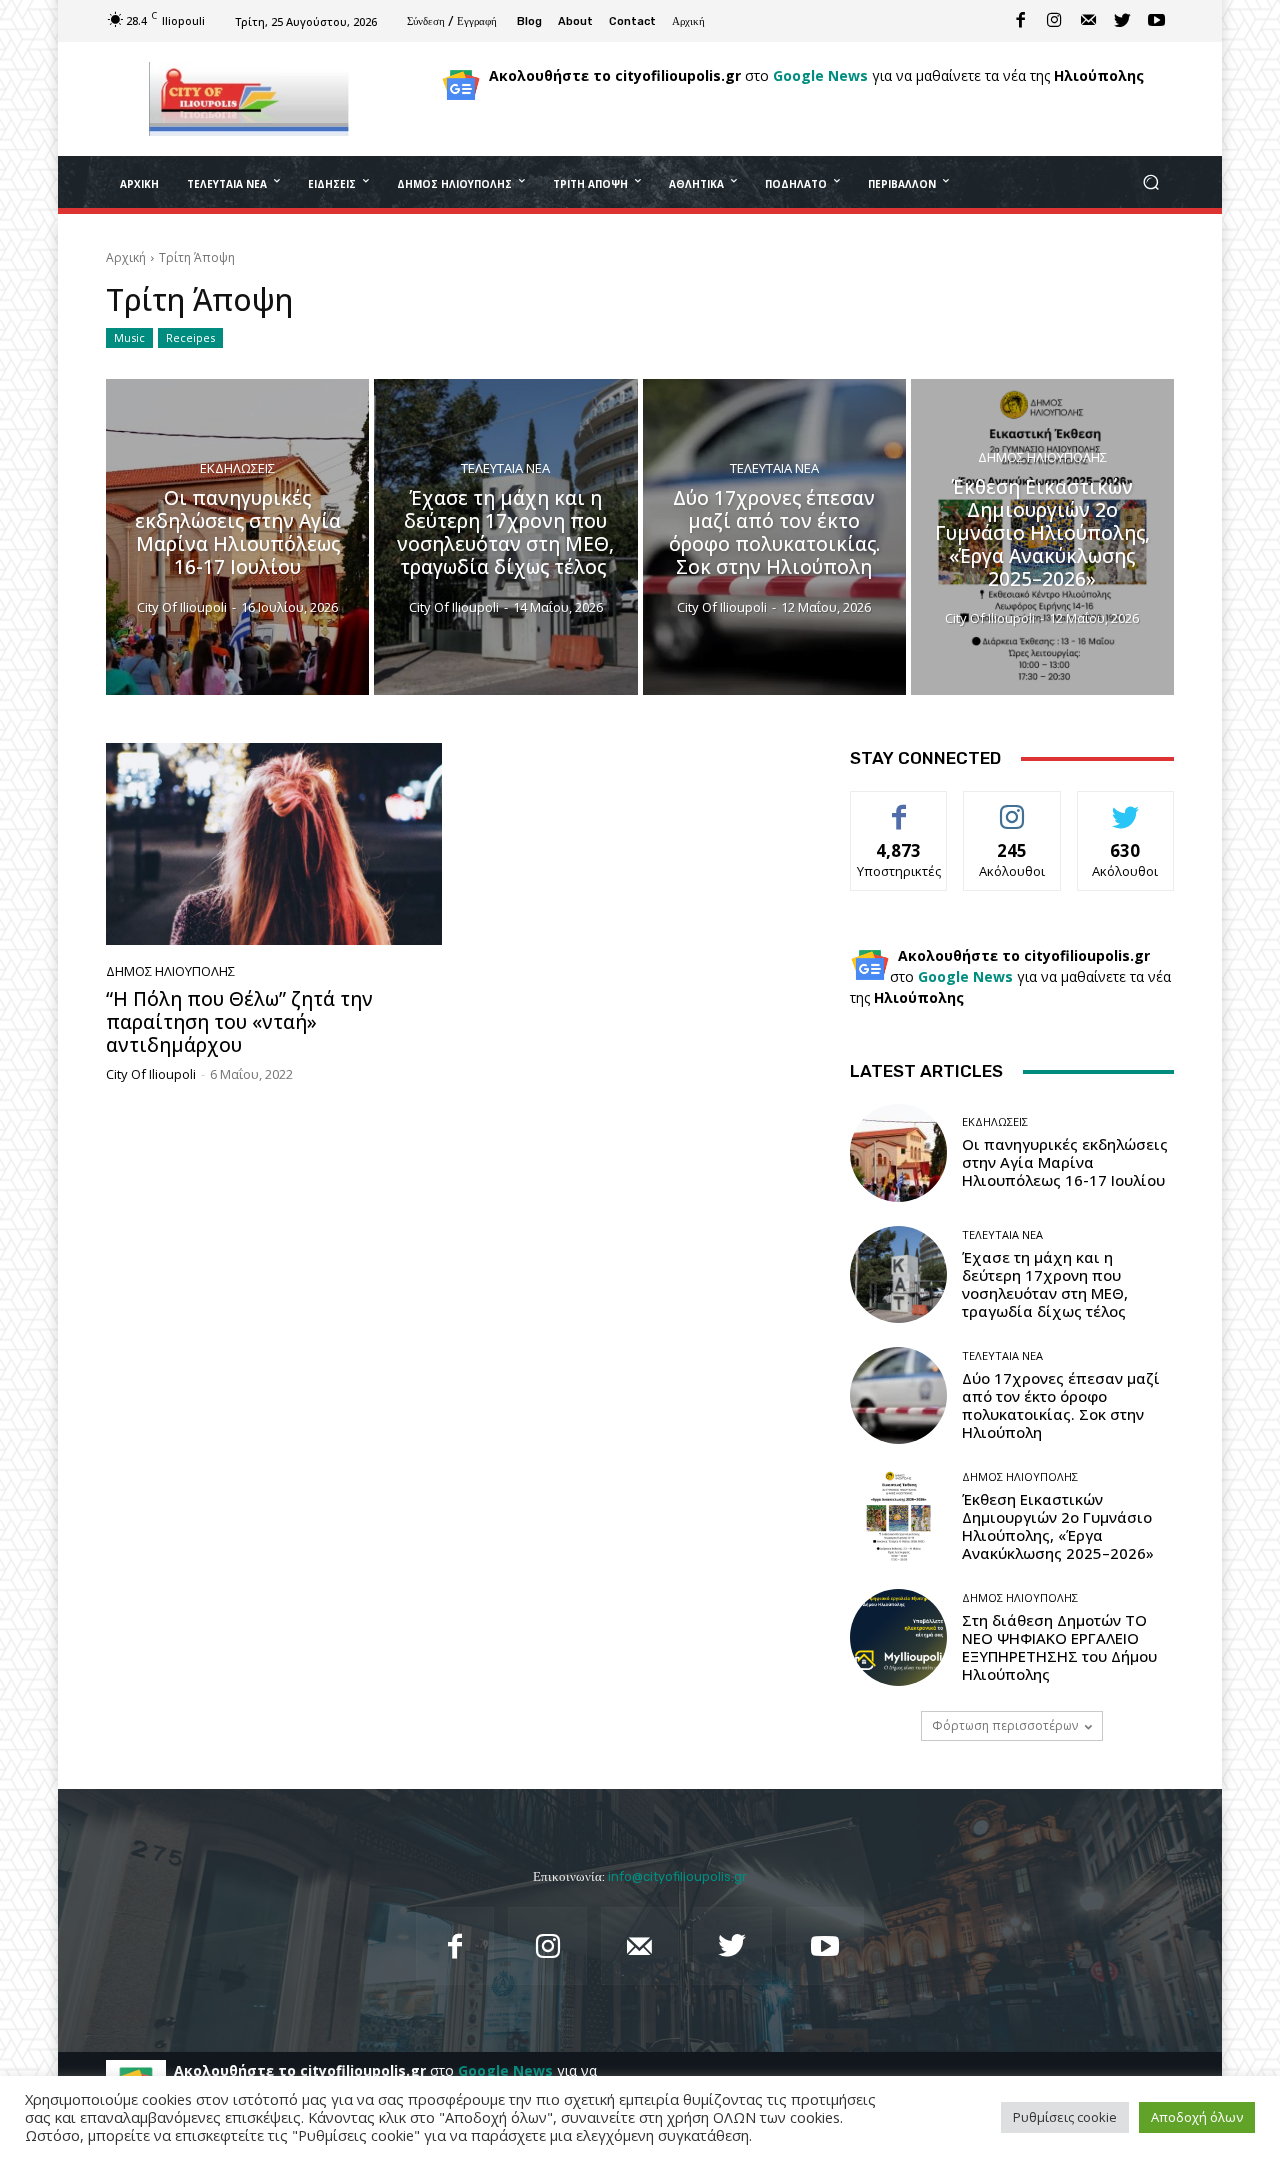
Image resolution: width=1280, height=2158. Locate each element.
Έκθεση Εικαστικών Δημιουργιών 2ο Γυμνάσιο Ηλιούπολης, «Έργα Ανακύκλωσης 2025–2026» (1058, 1526)
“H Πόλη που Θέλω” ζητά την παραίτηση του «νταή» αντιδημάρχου (239, 1022)
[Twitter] (1123, 21)
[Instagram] (1055, 21)
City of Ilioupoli (151, 1074)
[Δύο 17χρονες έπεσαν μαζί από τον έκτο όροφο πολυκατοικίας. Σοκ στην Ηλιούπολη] (774, 537)
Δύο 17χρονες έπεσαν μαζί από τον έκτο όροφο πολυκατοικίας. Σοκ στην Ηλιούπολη (1061, 1405)
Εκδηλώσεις (237, 469)
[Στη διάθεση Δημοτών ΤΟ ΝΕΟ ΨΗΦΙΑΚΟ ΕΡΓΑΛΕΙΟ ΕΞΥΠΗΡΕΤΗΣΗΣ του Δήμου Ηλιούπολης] (898, 1637)
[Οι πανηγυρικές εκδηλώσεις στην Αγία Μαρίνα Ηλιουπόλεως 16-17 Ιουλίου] (237, 537)
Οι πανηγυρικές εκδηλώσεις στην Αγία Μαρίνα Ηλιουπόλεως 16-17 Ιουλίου (1065, 1162)
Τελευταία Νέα (505, 469)
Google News (820, 75)
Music (129, 337)
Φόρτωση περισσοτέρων (1005, 1725)
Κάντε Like (899, 806)
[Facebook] (1021, 21)
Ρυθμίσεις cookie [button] (1065, 2117)
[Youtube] (1157, 21)
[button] (1150, 182)
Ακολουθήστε (1012, 806)
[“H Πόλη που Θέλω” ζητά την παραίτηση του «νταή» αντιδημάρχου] (274, 844)
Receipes (190, 337)
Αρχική (126, 257)
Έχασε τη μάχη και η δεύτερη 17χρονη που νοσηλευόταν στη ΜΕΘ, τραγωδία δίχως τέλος (1046, 1284)
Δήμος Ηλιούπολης (1042, 457)
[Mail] (1089, 21)
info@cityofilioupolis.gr (677, 1876)
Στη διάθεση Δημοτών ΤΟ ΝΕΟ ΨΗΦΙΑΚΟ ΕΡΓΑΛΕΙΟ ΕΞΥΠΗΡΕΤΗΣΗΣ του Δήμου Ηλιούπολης (1059, 1647)
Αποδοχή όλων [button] (1197, 2117)
